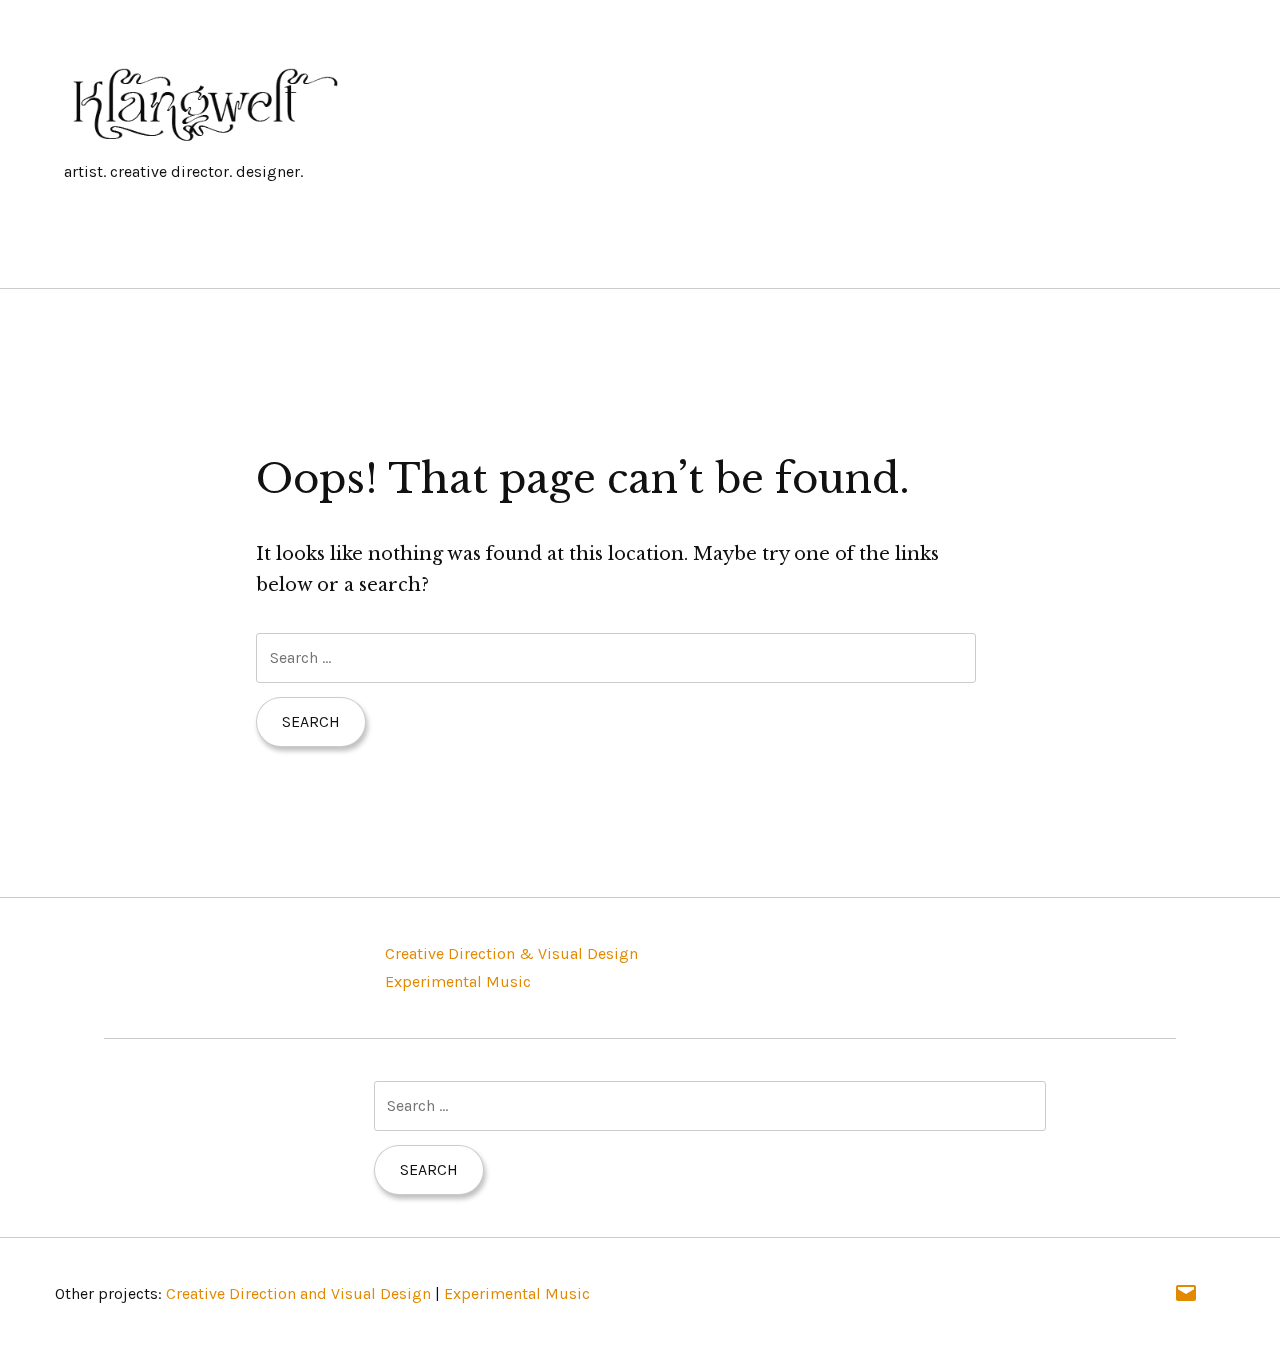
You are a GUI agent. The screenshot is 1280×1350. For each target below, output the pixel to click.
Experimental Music (458, 981)
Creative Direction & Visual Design (511, 953)
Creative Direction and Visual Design (298, 1293)
